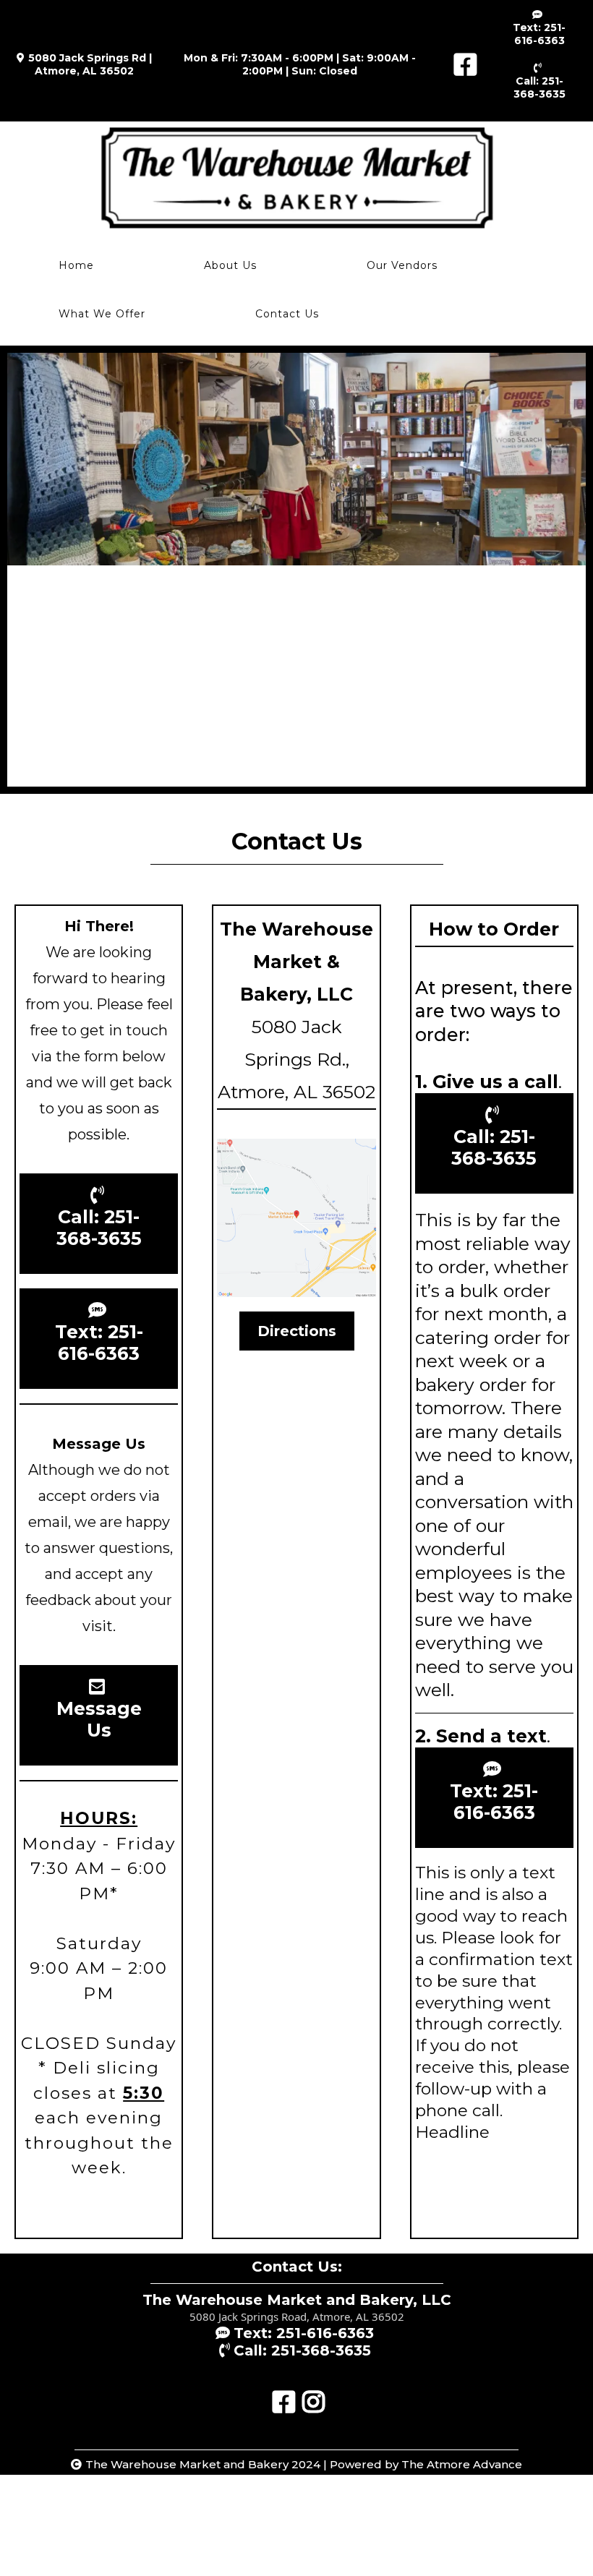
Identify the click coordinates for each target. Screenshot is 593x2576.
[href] (296, 1218)
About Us (230, 265)
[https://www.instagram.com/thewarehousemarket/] (312, 2395)
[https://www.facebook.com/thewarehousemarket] (462, 65)
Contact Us (287, 314)
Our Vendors (402, 265)
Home (76, 265)
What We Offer (102, 314)
